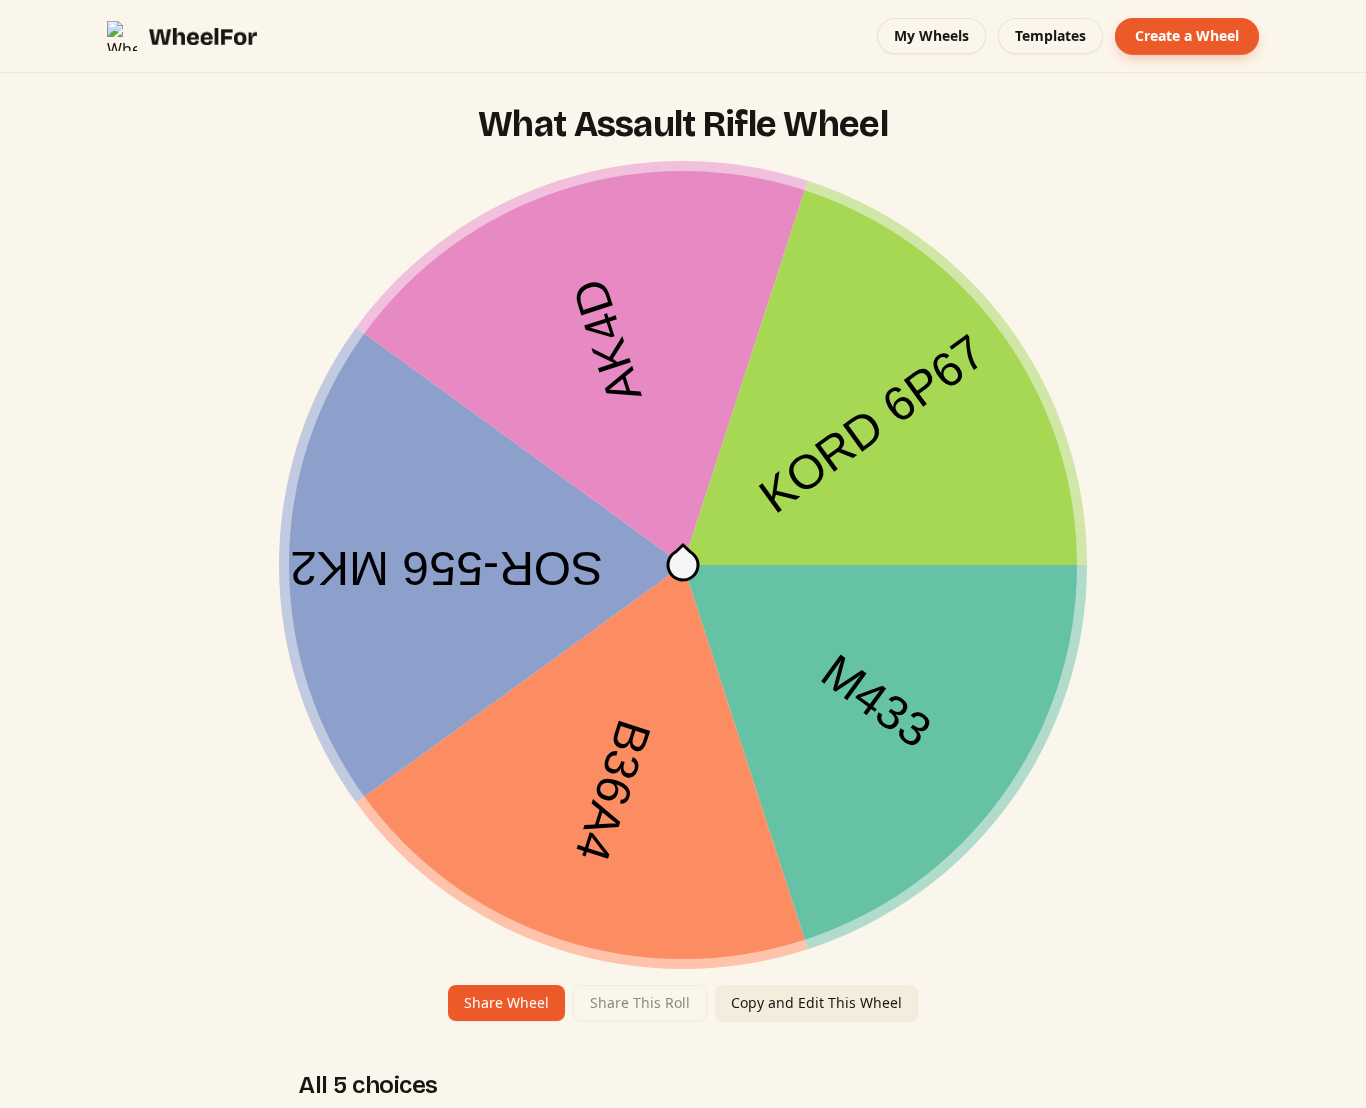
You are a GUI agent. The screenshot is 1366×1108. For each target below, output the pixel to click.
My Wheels (931, 35)
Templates (1050, 35)
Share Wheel (506, 1002)
